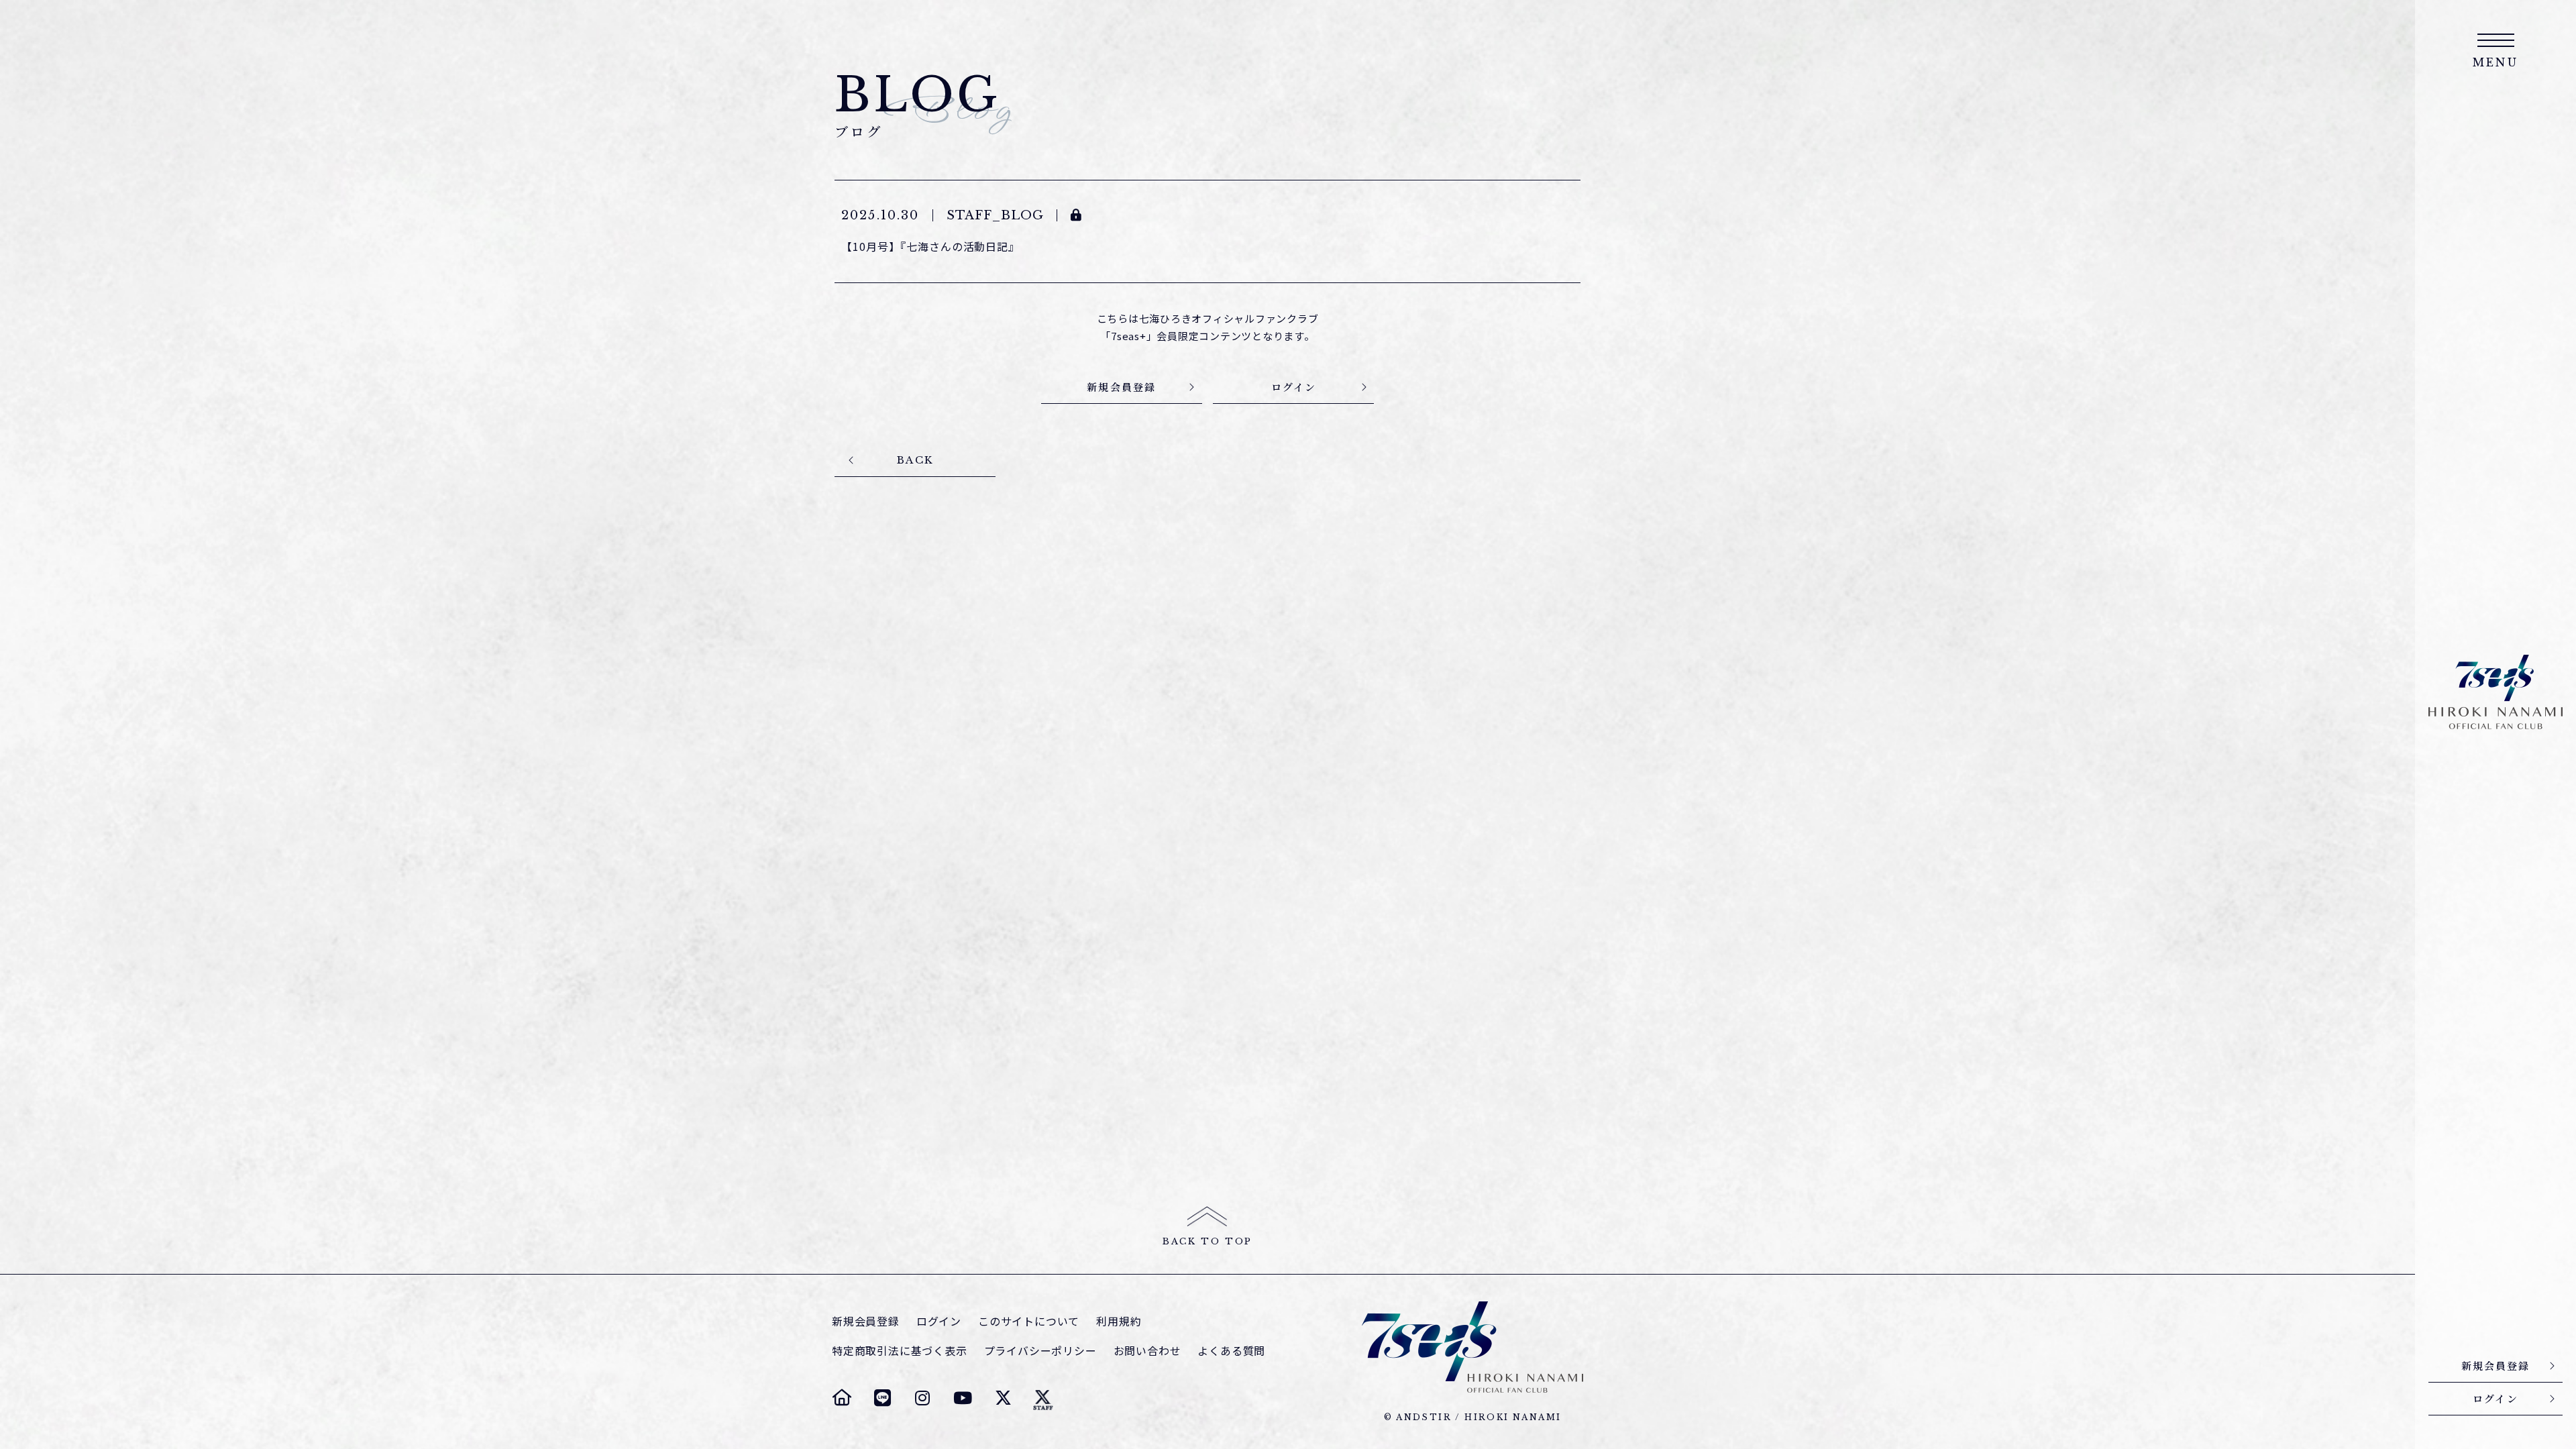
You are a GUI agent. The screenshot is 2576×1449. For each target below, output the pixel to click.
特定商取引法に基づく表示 (900, 1351)
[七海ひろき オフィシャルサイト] (842, 1397)
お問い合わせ (1147, 1351)
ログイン (939, 1321)
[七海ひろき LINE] (882, 1397)
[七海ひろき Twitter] (1003, 1397)
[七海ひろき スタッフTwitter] (1043, 1397)
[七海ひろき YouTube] (963, 1397)
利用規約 (1119, 1321)
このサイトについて (1029, 1321)
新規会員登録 (866, 1321)
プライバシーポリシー (1040, 1351)
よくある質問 (1231, 1351)
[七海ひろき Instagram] (922, 1397)
